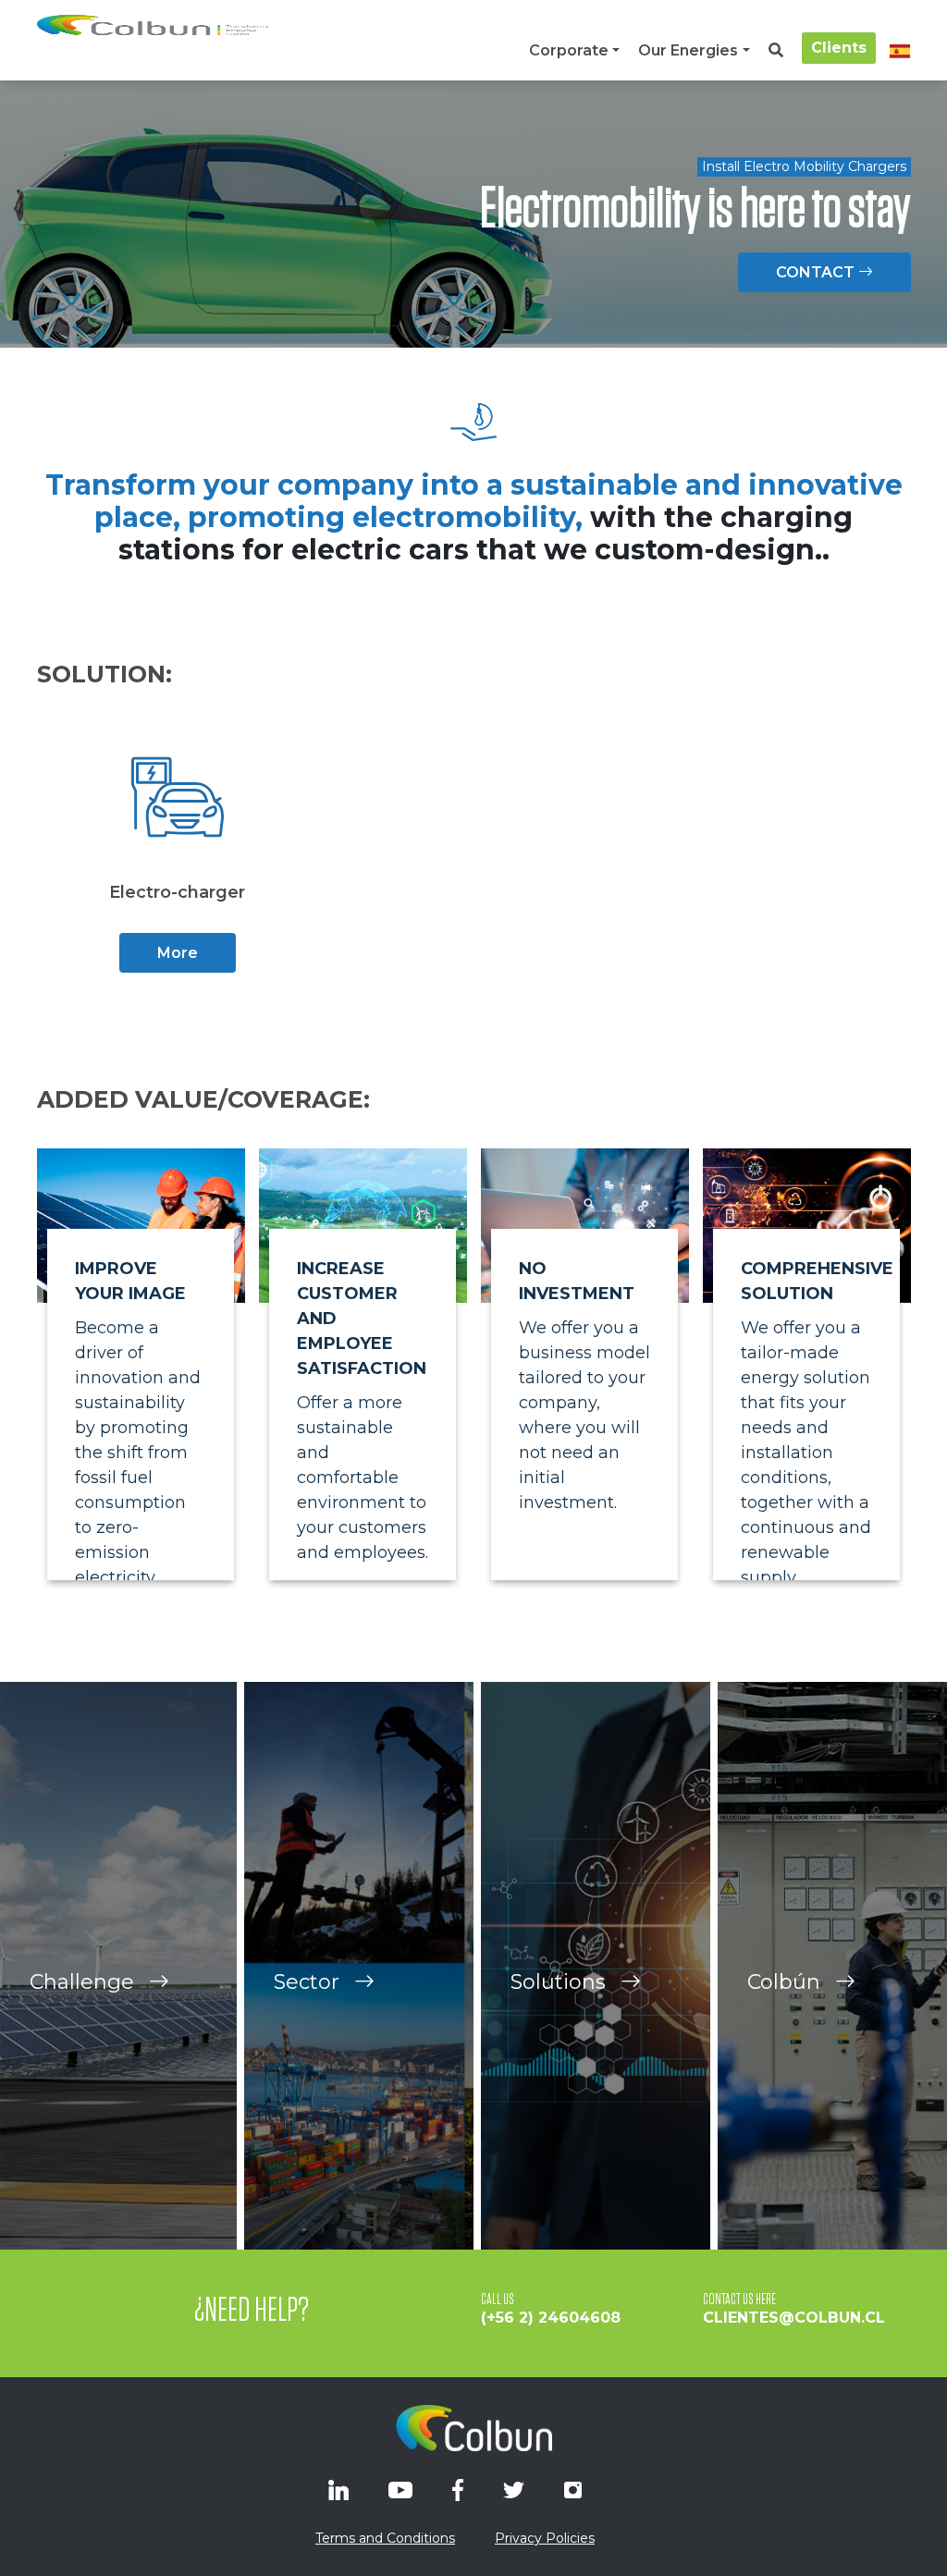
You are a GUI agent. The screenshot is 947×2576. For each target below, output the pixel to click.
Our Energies (688, 50)
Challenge (85, 1982)
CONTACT (817, 272)
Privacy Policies (545, 2538)
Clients (839, 48)
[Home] (153, 25)
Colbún (787, 1982)
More (178, 953)
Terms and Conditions (385, 2538)
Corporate (569, 50)
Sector (309, 1982)
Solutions (561, 1982)
